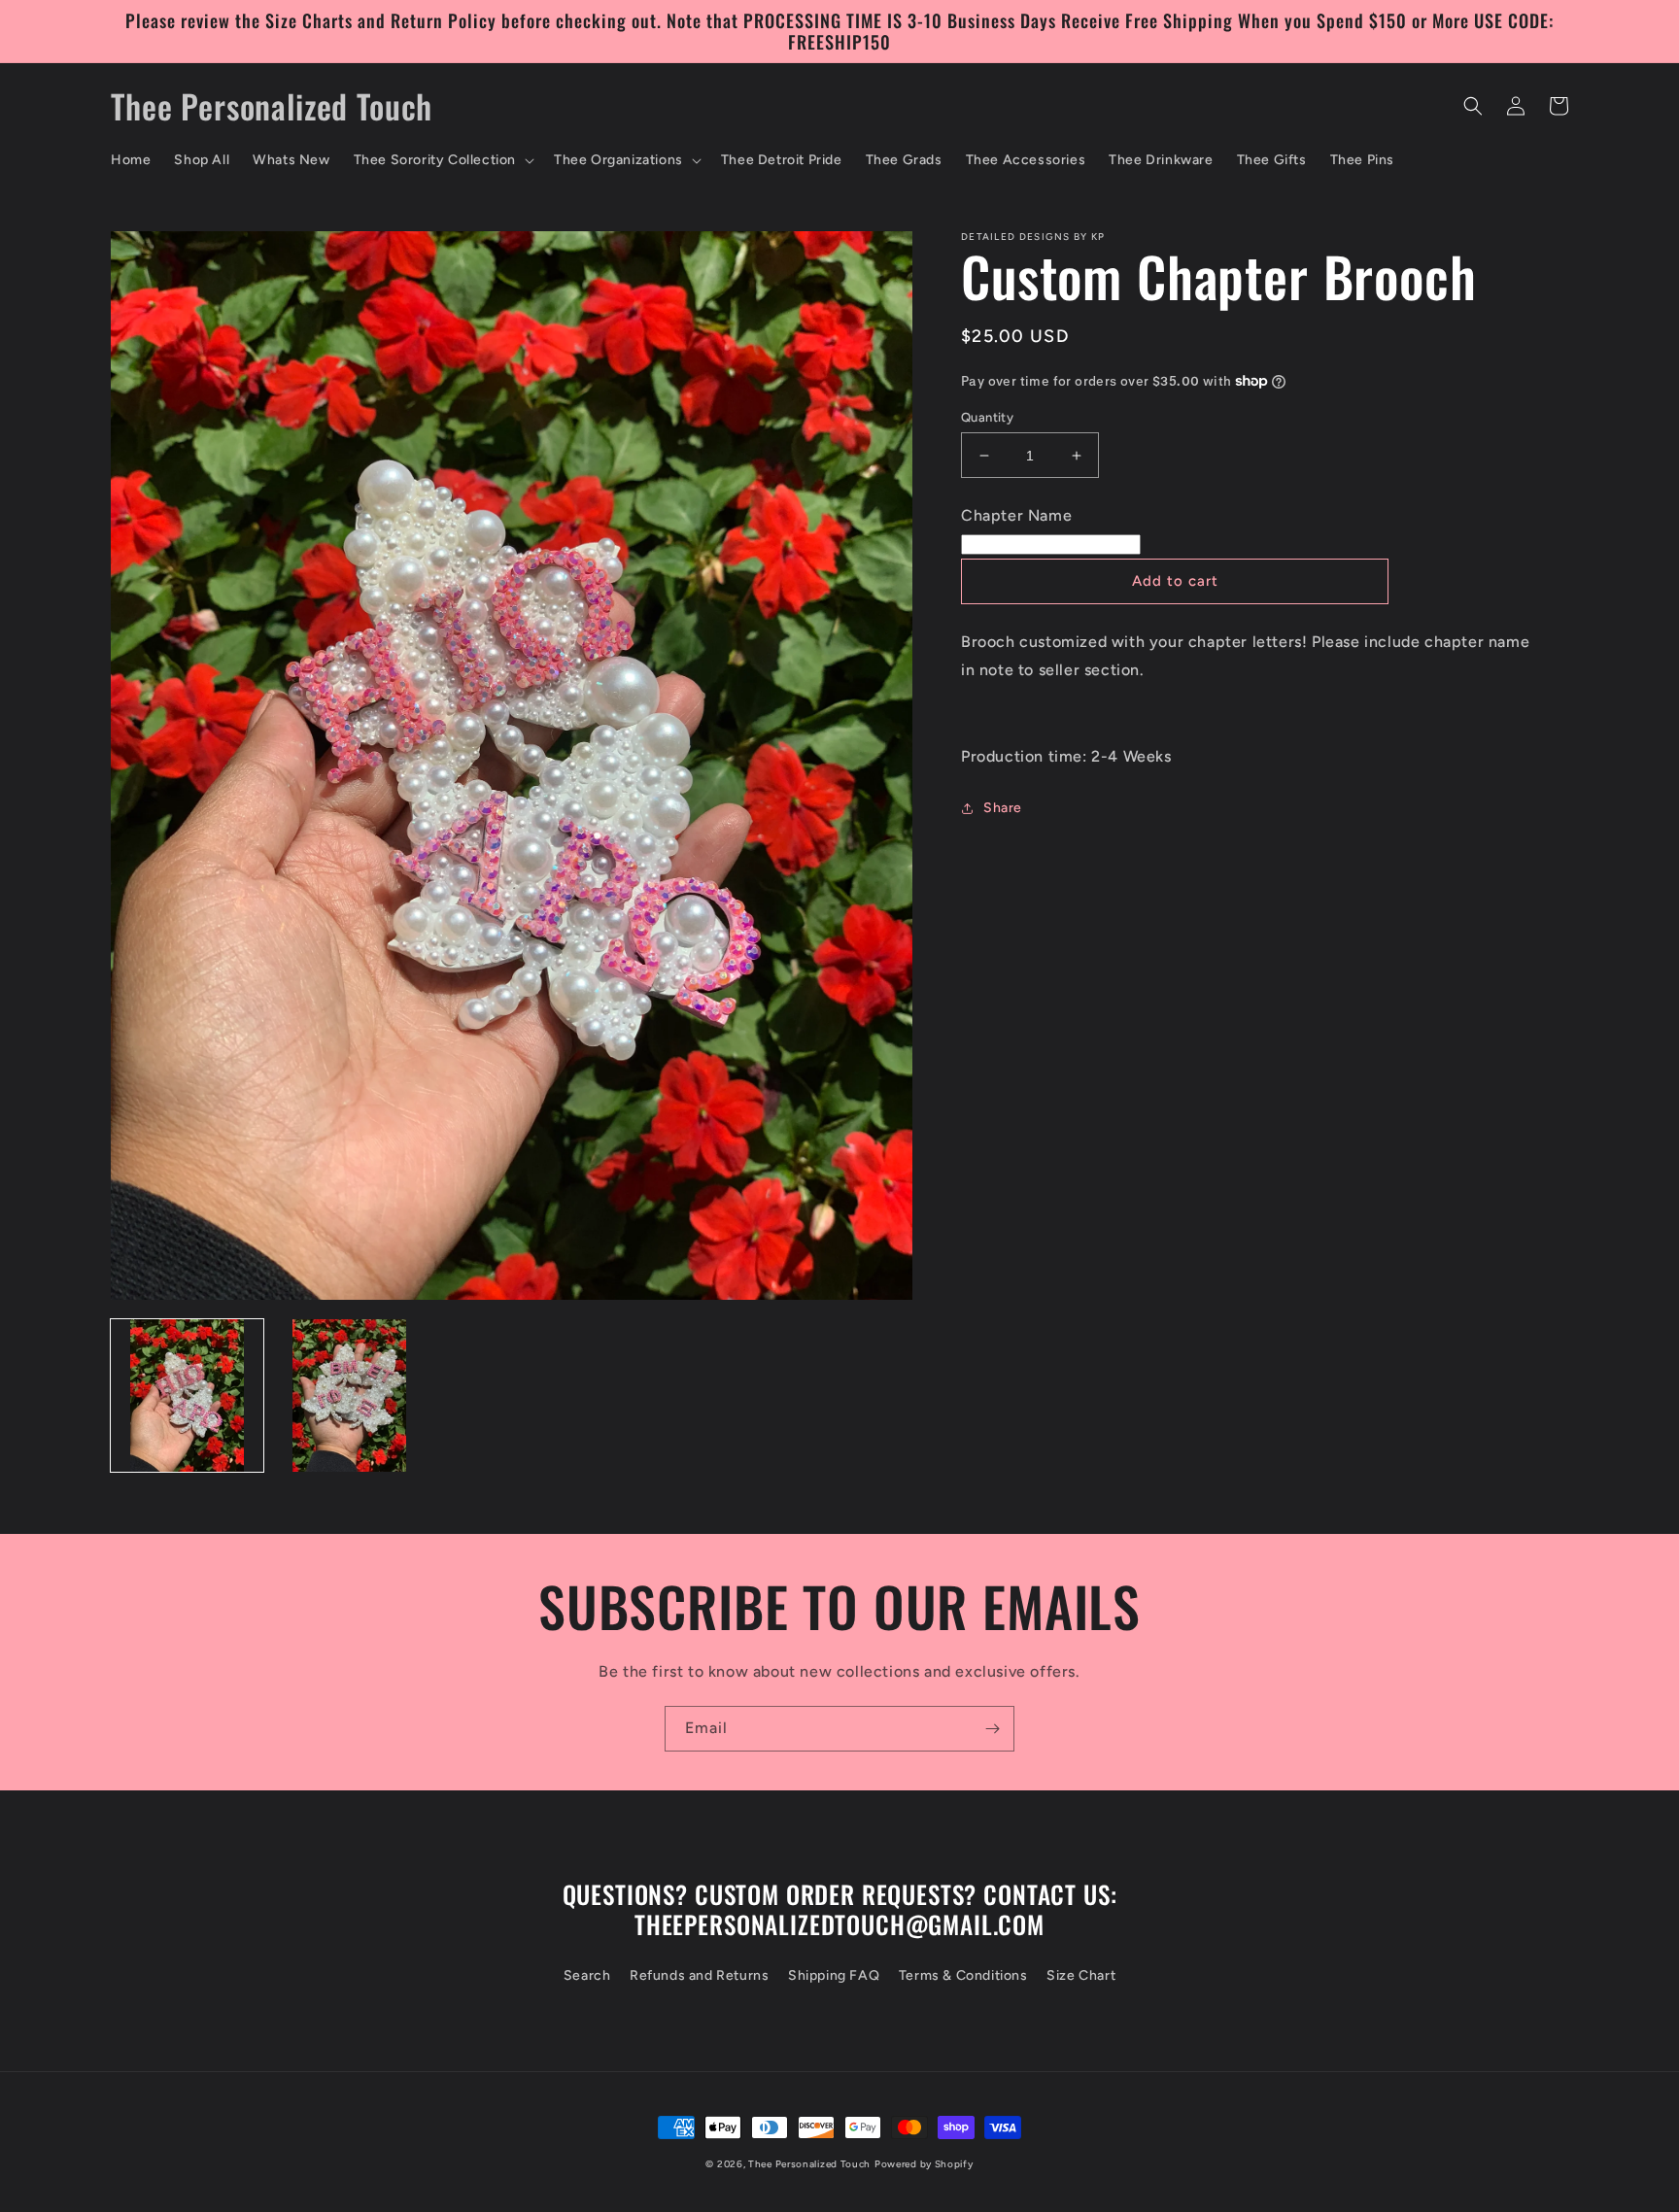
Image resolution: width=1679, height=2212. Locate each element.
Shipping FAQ (834, 1975)
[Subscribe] (992, 1729)
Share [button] (1003, 808)
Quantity (987, 417)
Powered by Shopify (924, 2164)
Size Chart (1081, 1975)
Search (587, 1975)
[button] (442, 160)
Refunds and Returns (699, 1975)
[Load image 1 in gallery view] (187, 1395)
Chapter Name (1016, 515)
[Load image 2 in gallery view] (349, 1395)
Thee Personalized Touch (809, 2164)
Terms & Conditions (963, 1975)
